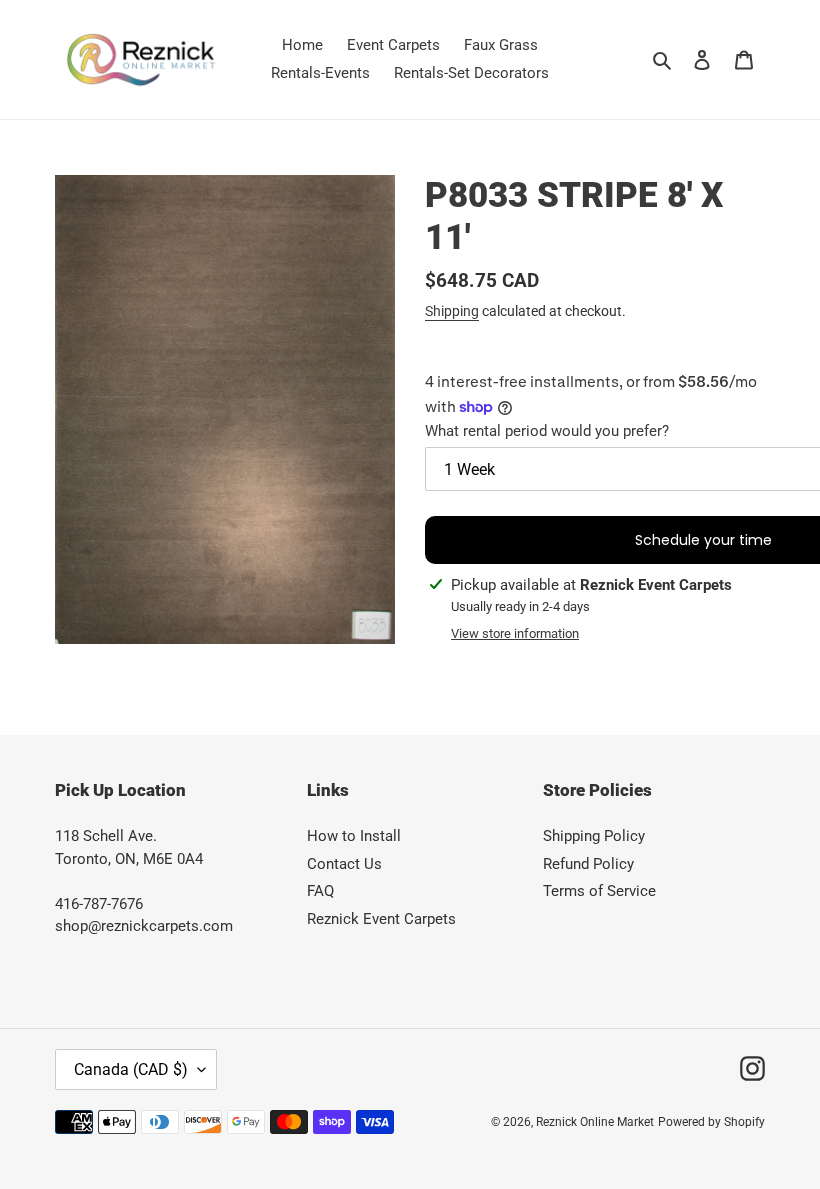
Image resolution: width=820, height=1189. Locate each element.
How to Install (354, 836)
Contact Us (344, 864)
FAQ (320, 891)
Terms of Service (599, 891)
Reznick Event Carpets (381, 919)
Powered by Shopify (711, 1122)
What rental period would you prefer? (547, 431)
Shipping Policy (594, 836)
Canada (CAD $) (131, 1069)
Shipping (452, 311)
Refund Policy (588, 864)
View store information (515, 633)
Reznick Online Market (595, 1122)
